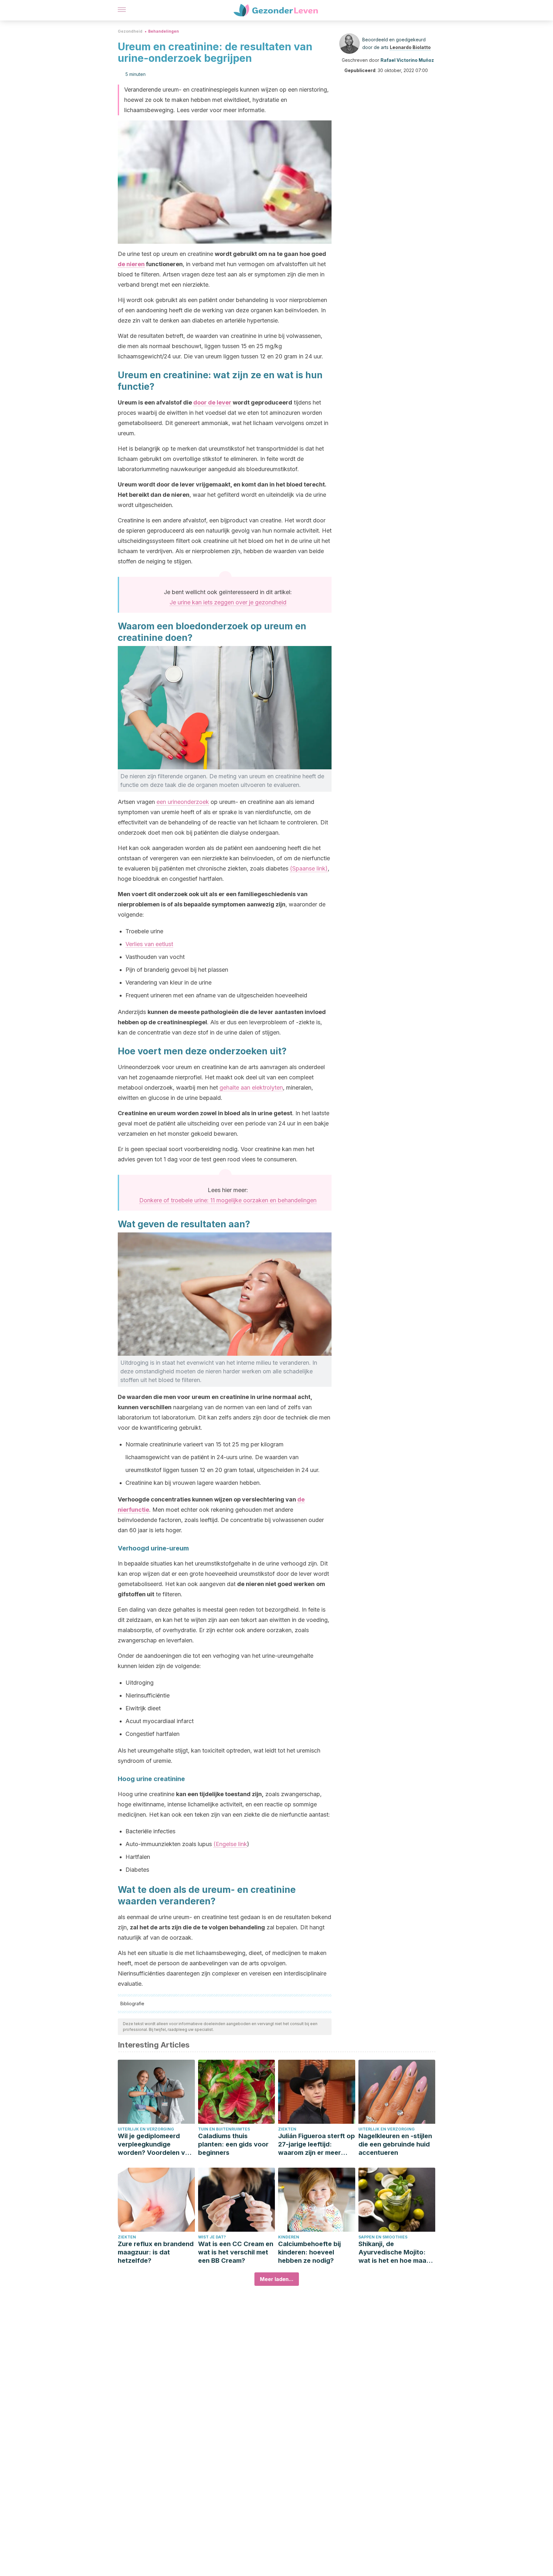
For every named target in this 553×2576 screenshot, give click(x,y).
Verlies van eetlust (149, 944)
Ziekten (287, 2129)
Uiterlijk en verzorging (146, 2129)
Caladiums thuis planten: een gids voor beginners (233, 2144)
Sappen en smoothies (383, 2237)
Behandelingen (164, 31)
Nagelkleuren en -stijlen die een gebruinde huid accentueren (395, 2144)
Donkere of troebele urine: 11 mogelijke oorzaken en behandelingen (228, 1200)
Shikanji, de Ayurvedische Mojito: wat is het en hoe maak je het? (394, 2252)
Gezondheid (130, 31)
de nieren (131, 264)
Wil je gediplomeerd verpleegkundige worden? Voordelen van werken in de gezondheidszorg (155, 2144)
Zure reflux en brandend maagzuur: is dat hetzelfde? (156, 2252)
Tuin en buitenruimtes (224, 2129)
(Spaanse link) (309, 868)
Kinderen (289, 2237)
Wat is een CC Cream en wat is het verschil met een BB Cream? (236, 2252)
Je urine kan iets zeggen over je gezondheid (228, 602)
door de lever (212, 402)
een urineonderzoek (183, 802)
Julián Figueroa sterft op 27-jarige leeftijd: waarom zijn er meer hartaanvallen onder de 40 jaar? (317, 2144)
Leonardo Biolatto (410, 47)
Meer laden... (277, 2279)
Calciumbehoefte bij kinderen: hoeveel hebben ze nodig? (309, 2252)
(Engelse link (230, 1844)
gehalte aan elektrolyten (251, 1088)
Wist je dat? (212, 2237)
